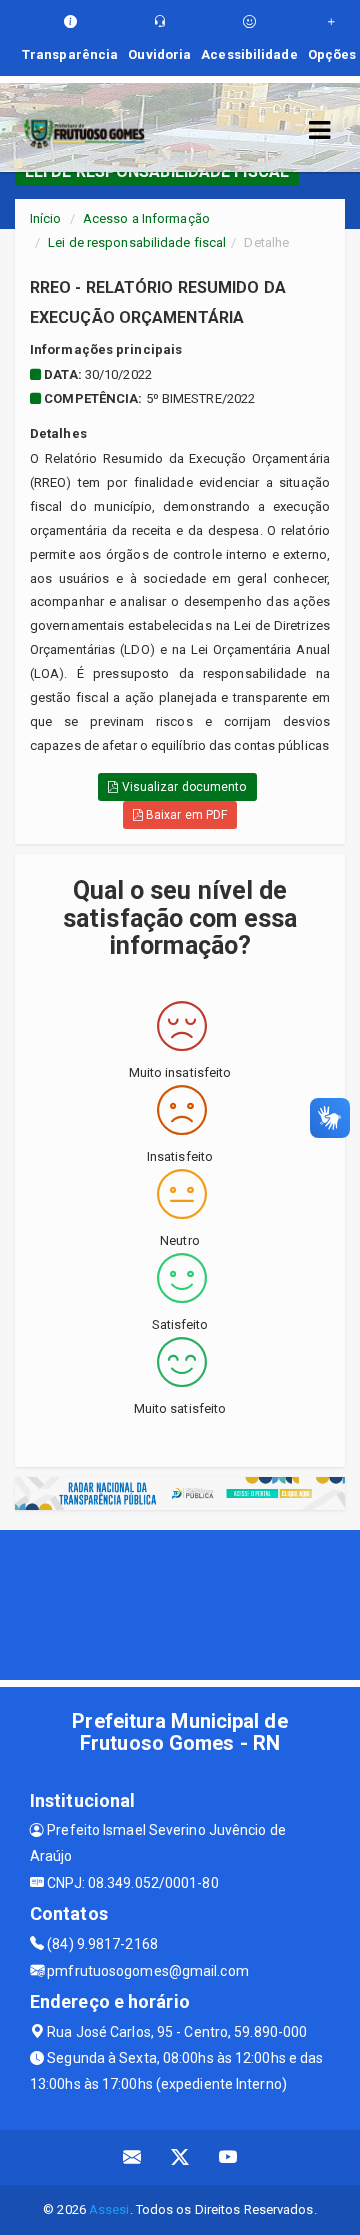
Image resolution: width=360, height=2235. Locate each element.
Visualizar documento (183, 787)
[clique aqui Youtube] (228, 2157)
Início (46, 218)
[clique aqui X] (180, 2157)
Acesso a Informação (146, 218)
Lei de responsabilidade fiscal (137, 242)
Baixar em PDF (185, 815)
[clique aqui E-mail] (132, 2157)
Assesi (109, 2209)
